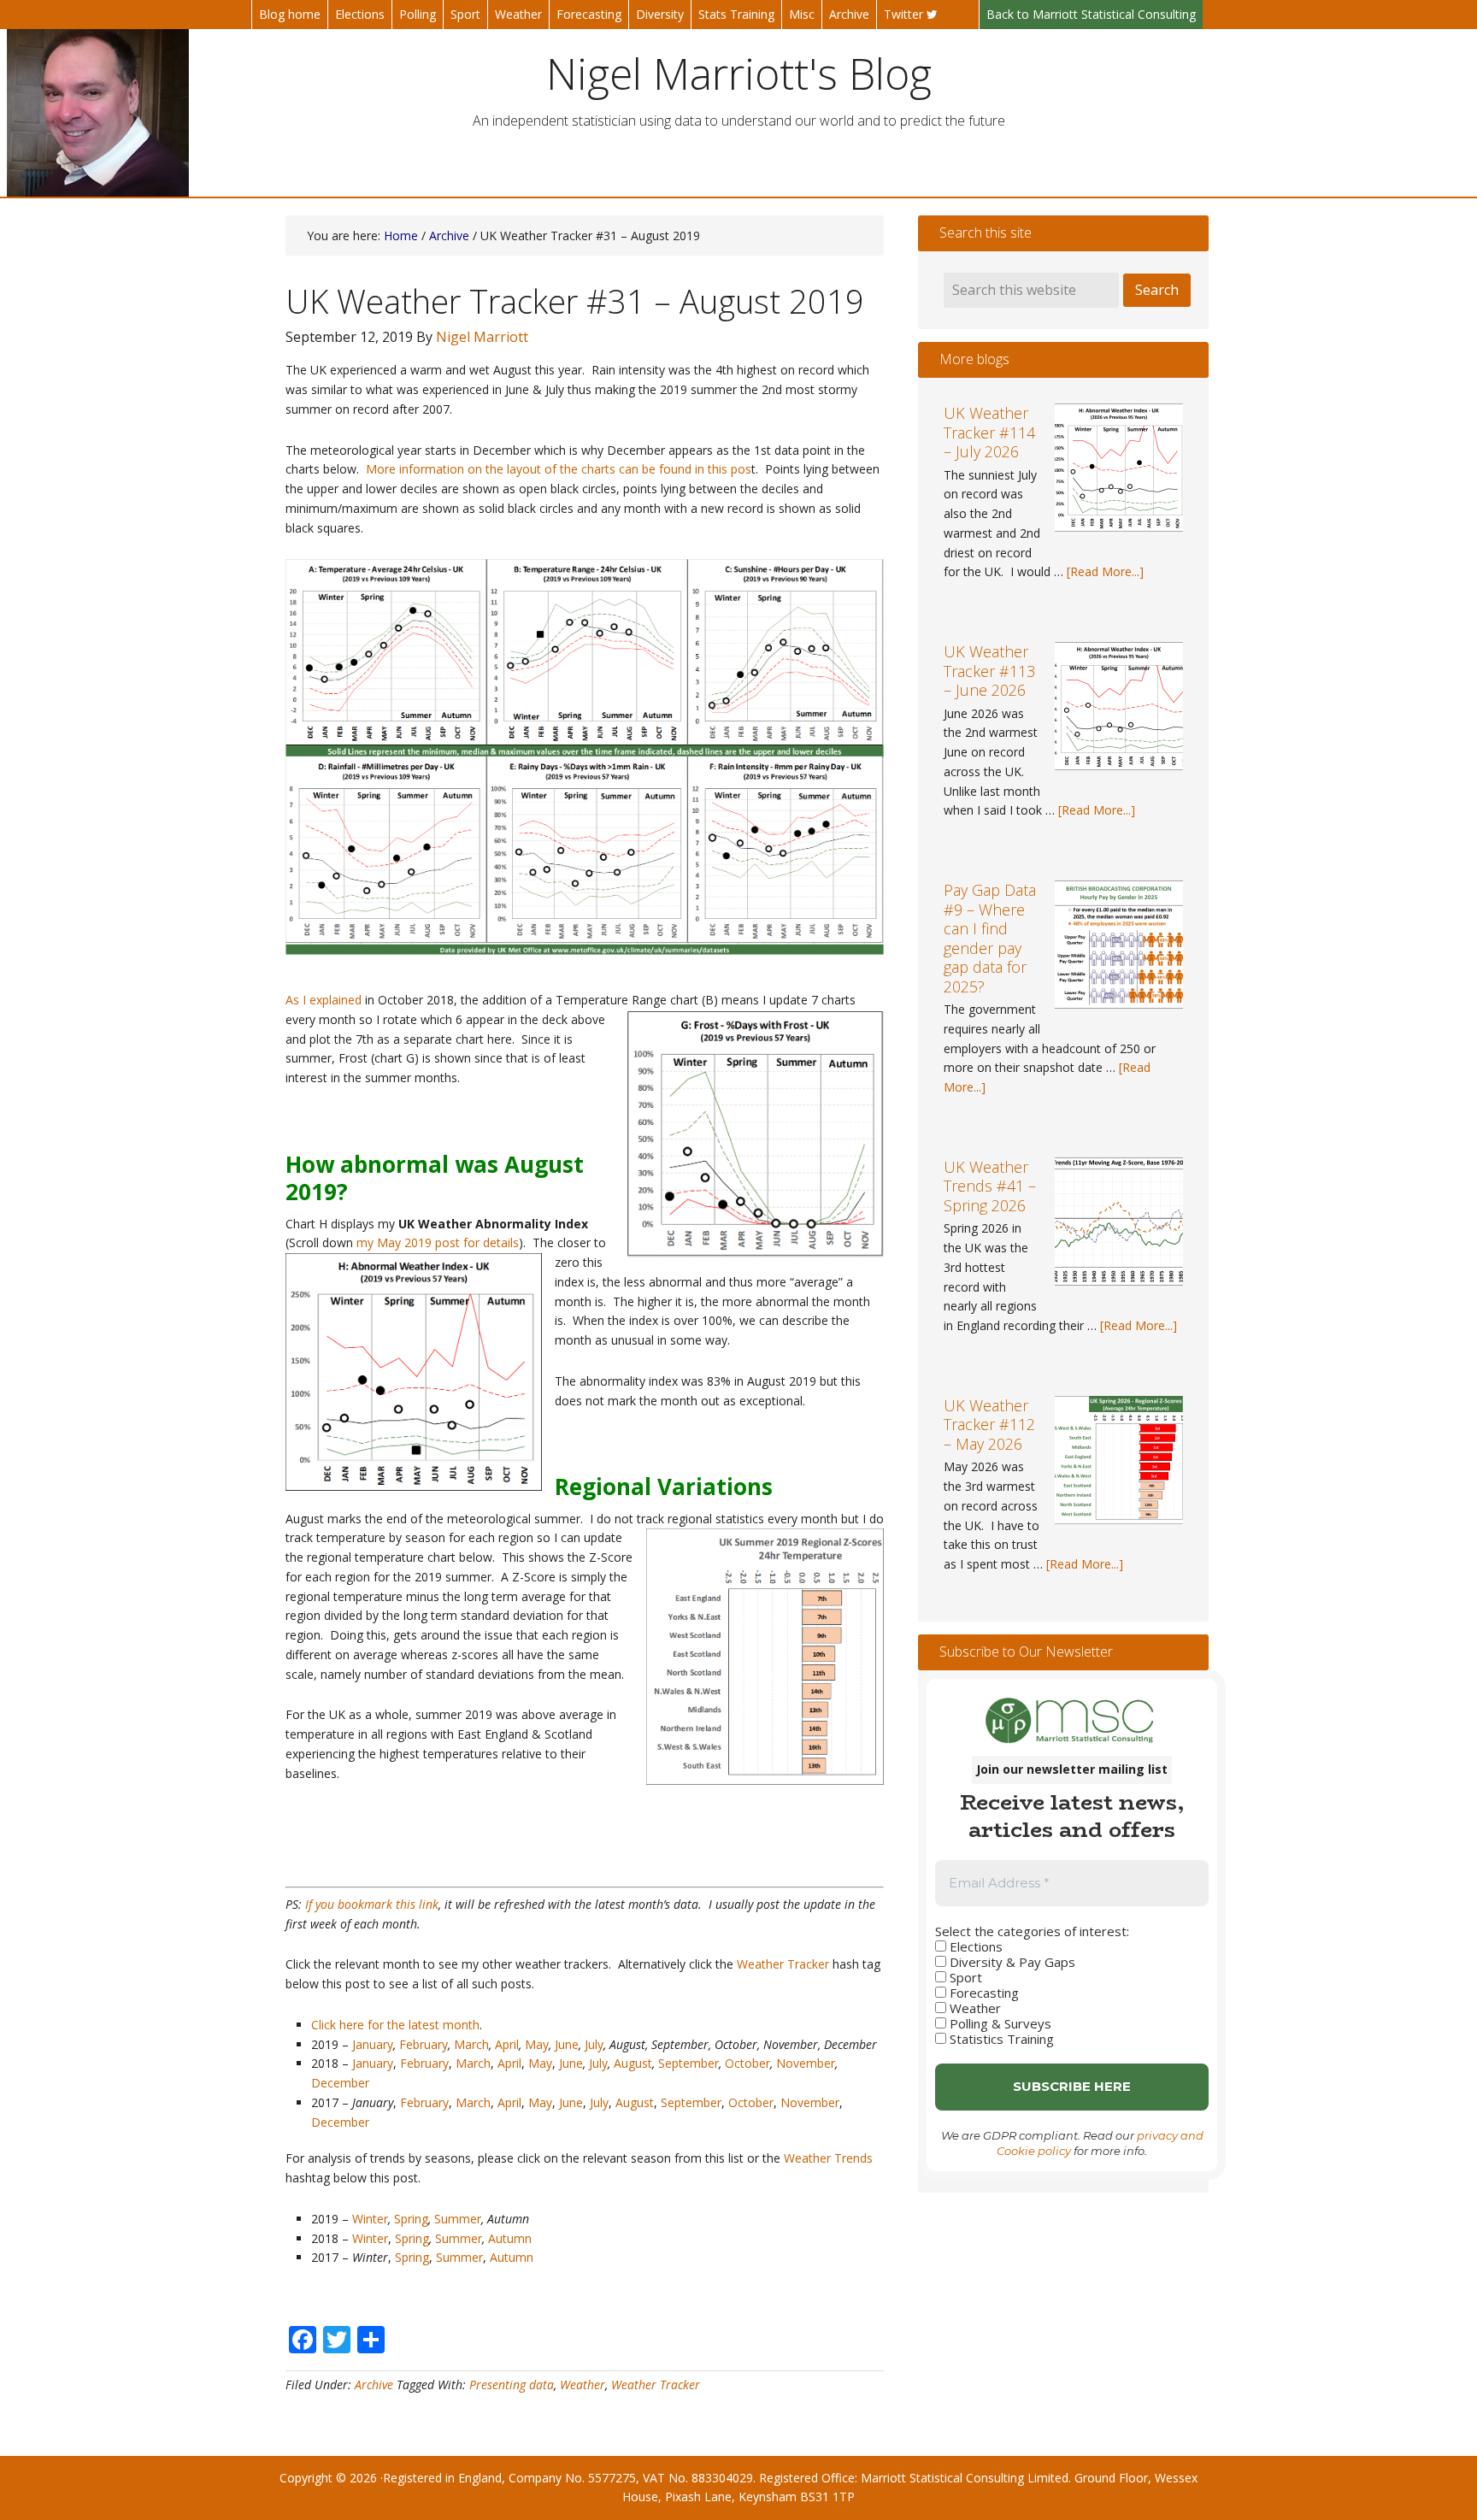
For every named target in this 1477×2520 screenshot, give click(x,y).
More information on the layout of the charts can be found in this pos (559, 469)
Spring (411, 2219)
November (806, 2063)
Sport (964, 1977)
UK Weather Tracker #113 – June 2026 (989, 671)
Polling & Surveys (999, 2023)
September (688, 2063)
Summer (458, 2219)
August (633, 2063)
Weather (583, 2385)
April (507, 2044)
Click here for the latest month (395, 2025)
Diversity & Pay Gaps (1011, 1962)
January (373, 2044)
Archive (374, 2385)
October (747, 2063)
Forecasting (983, 1993)
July (594, 2044)
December (340, 2083)
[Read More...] (1105, 571)
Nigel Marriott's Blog (739, 74)
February (424, 2044)
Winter (370, 2219)
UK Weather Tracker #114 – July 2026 (989, 432)
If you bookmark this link (372, 1904)
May (537, 2044)
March (471, 2044)
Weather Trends (828, 2158)
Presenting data (512, 2385)
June (567, 2044)
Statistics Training (1000, 2039)
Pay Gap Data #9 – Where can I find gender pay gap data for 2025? (990, 938)
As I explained (324, 1000)
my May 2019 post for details (438, 1242)
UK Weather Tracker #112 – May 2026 (989, 1425)
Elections (974, 1946)
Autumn (510, 2238)
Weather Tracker (783, 1964)
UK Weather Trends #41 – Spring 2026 (990, 1186)
